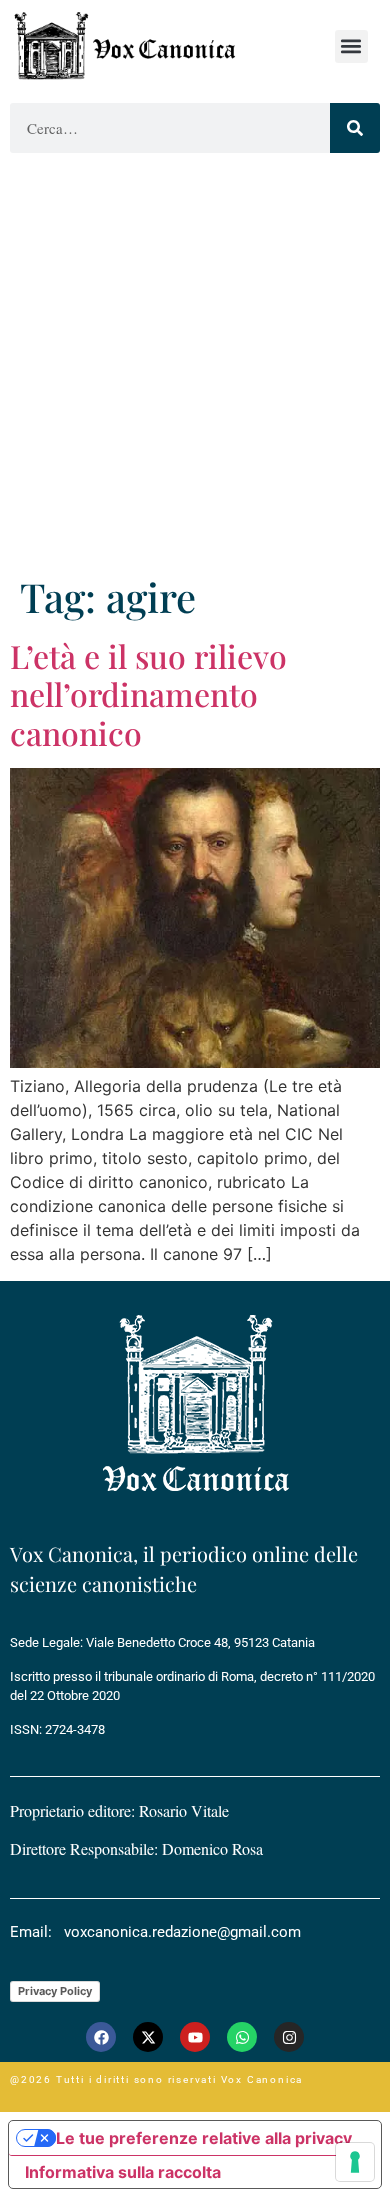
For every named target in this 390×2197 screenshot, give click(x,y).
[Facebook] (101, 2037)
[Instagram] (289, 2037)
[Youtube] (195, 2037)
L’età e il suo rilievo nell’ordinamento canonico (148, 694)
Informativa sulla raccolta (123, 2172)
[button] (351, 46)
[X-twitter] (148, 2037)
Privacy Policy (55, 1991)
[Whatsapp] (242, 2037)
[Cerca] (355, 128)
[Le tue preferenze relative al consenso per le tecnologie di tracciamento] (355, 2162)
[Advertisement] (195, 368)
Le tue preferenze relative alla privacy (204, 2138)
